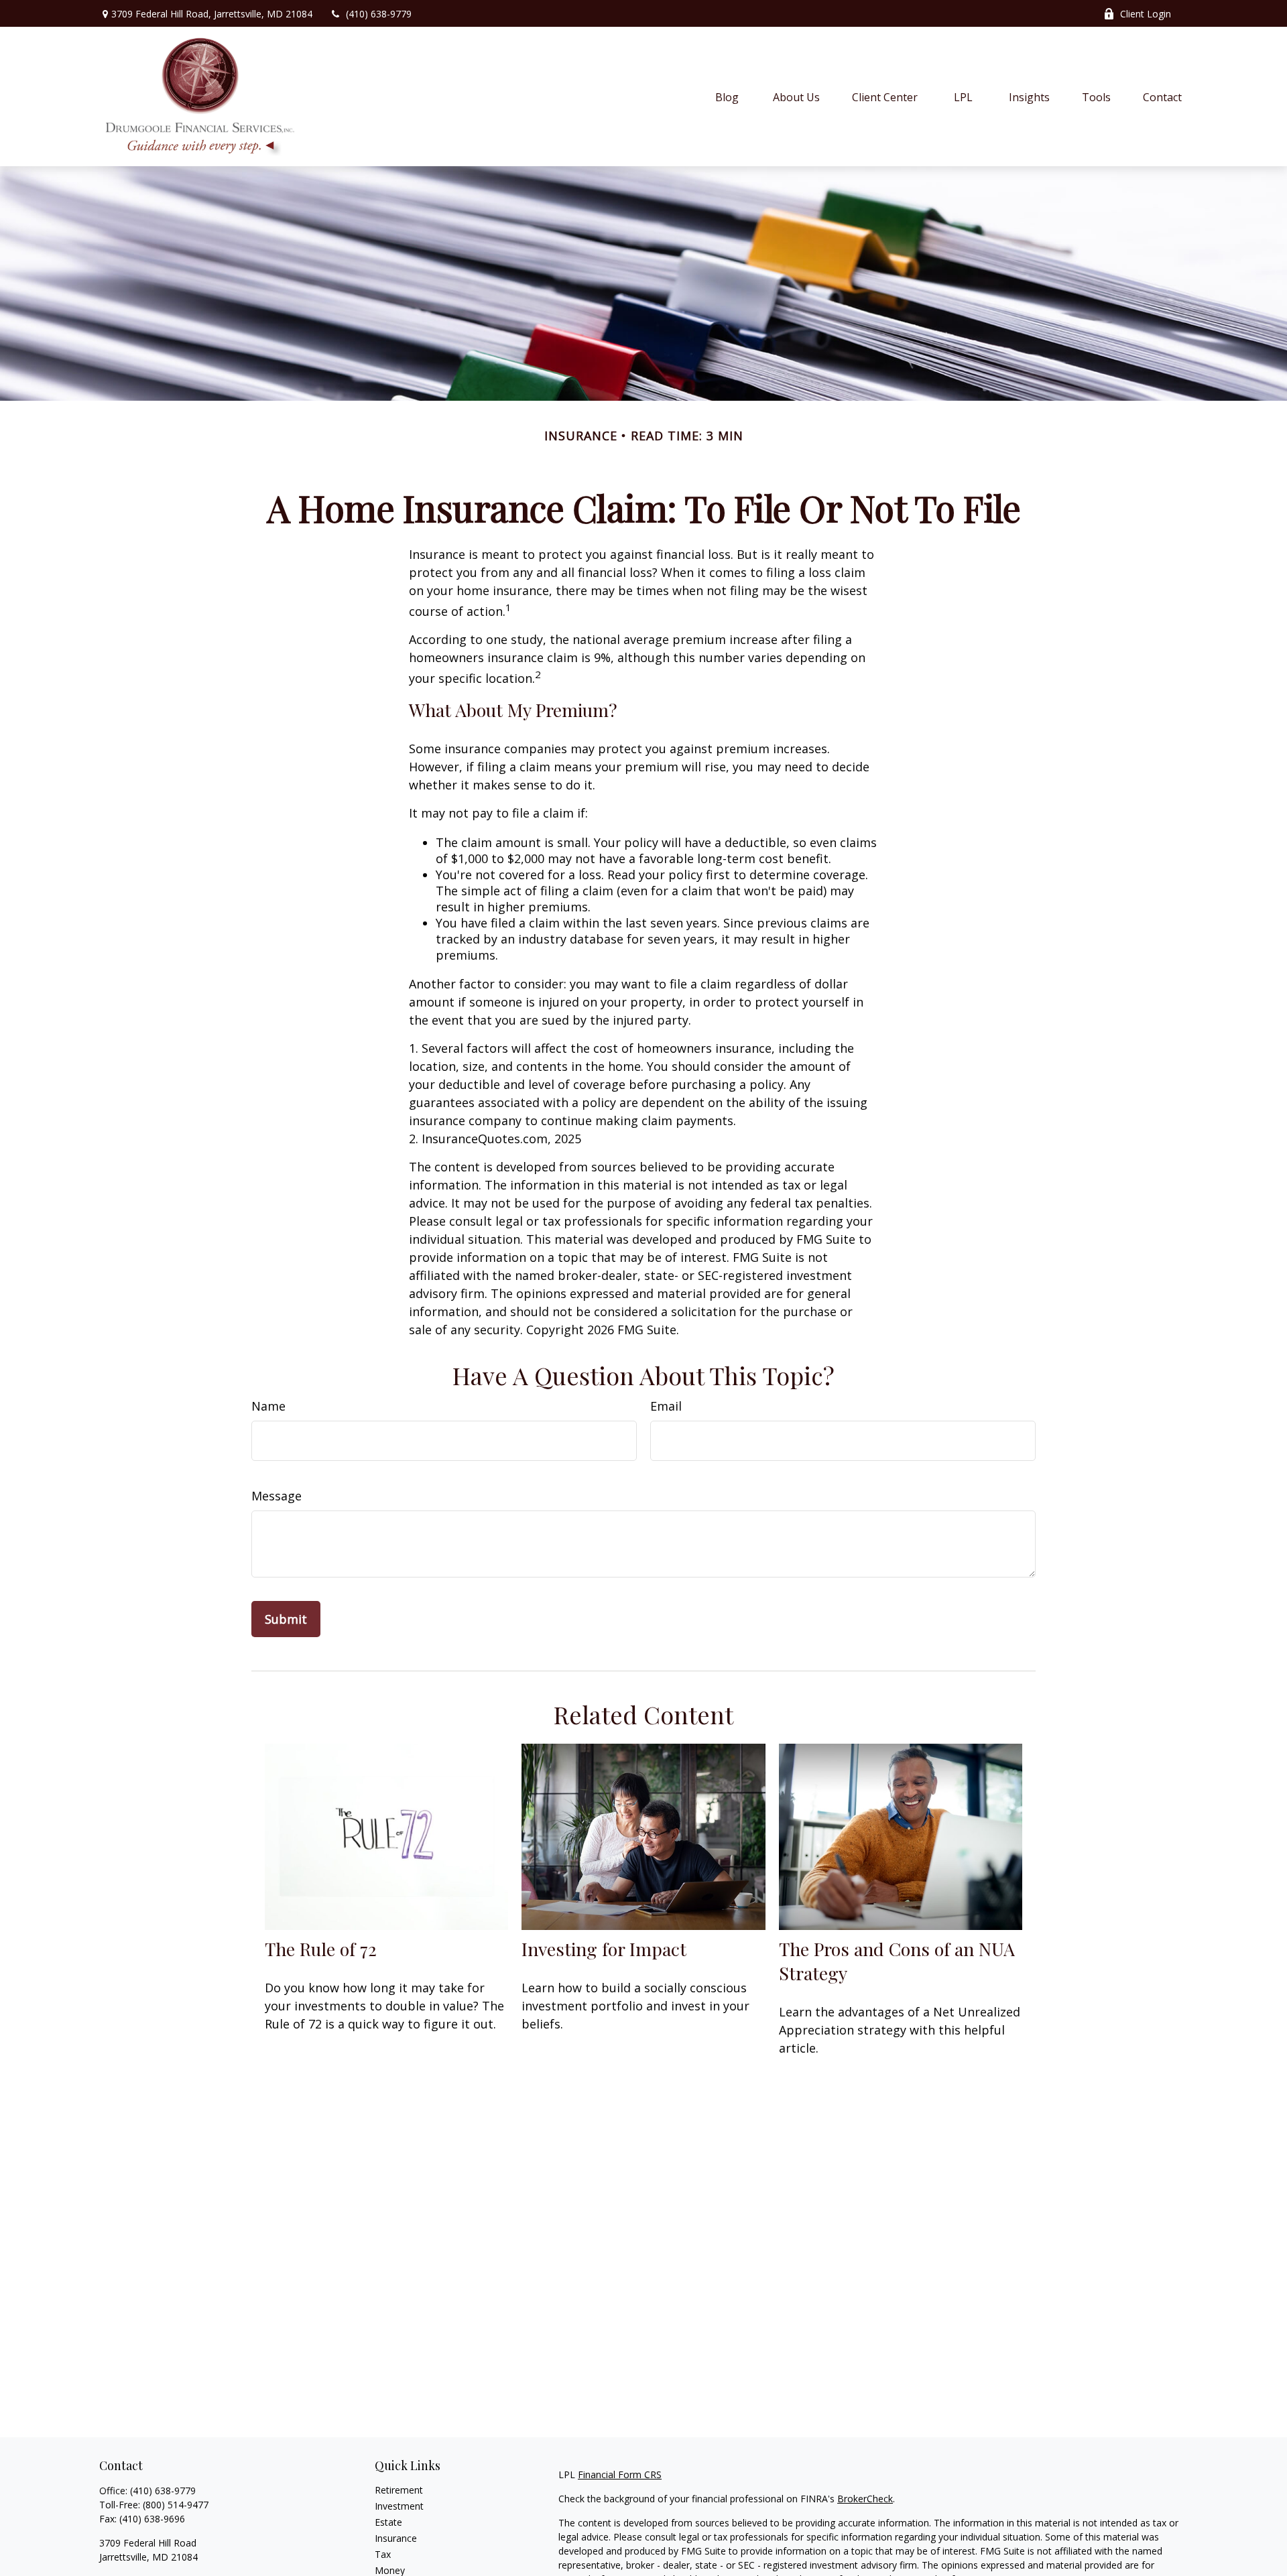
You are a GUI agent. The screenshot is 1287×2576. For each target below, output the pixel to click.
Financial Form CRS (620, 2474)
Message (277, 1496)
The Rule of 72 (321, 1949)
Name (268, 1406)
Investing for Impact (604, 1949)
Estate (388, 2522)
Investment (399, 2506)
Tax (383, 2554)
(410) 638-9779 (379, 14)
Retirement (399, 2490)
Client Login (1146, 14)
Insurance (396, 2538)
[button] (727, 96)
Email (666, 1406)
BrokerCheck (865, 2499)
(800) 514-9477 (176, 2505)
